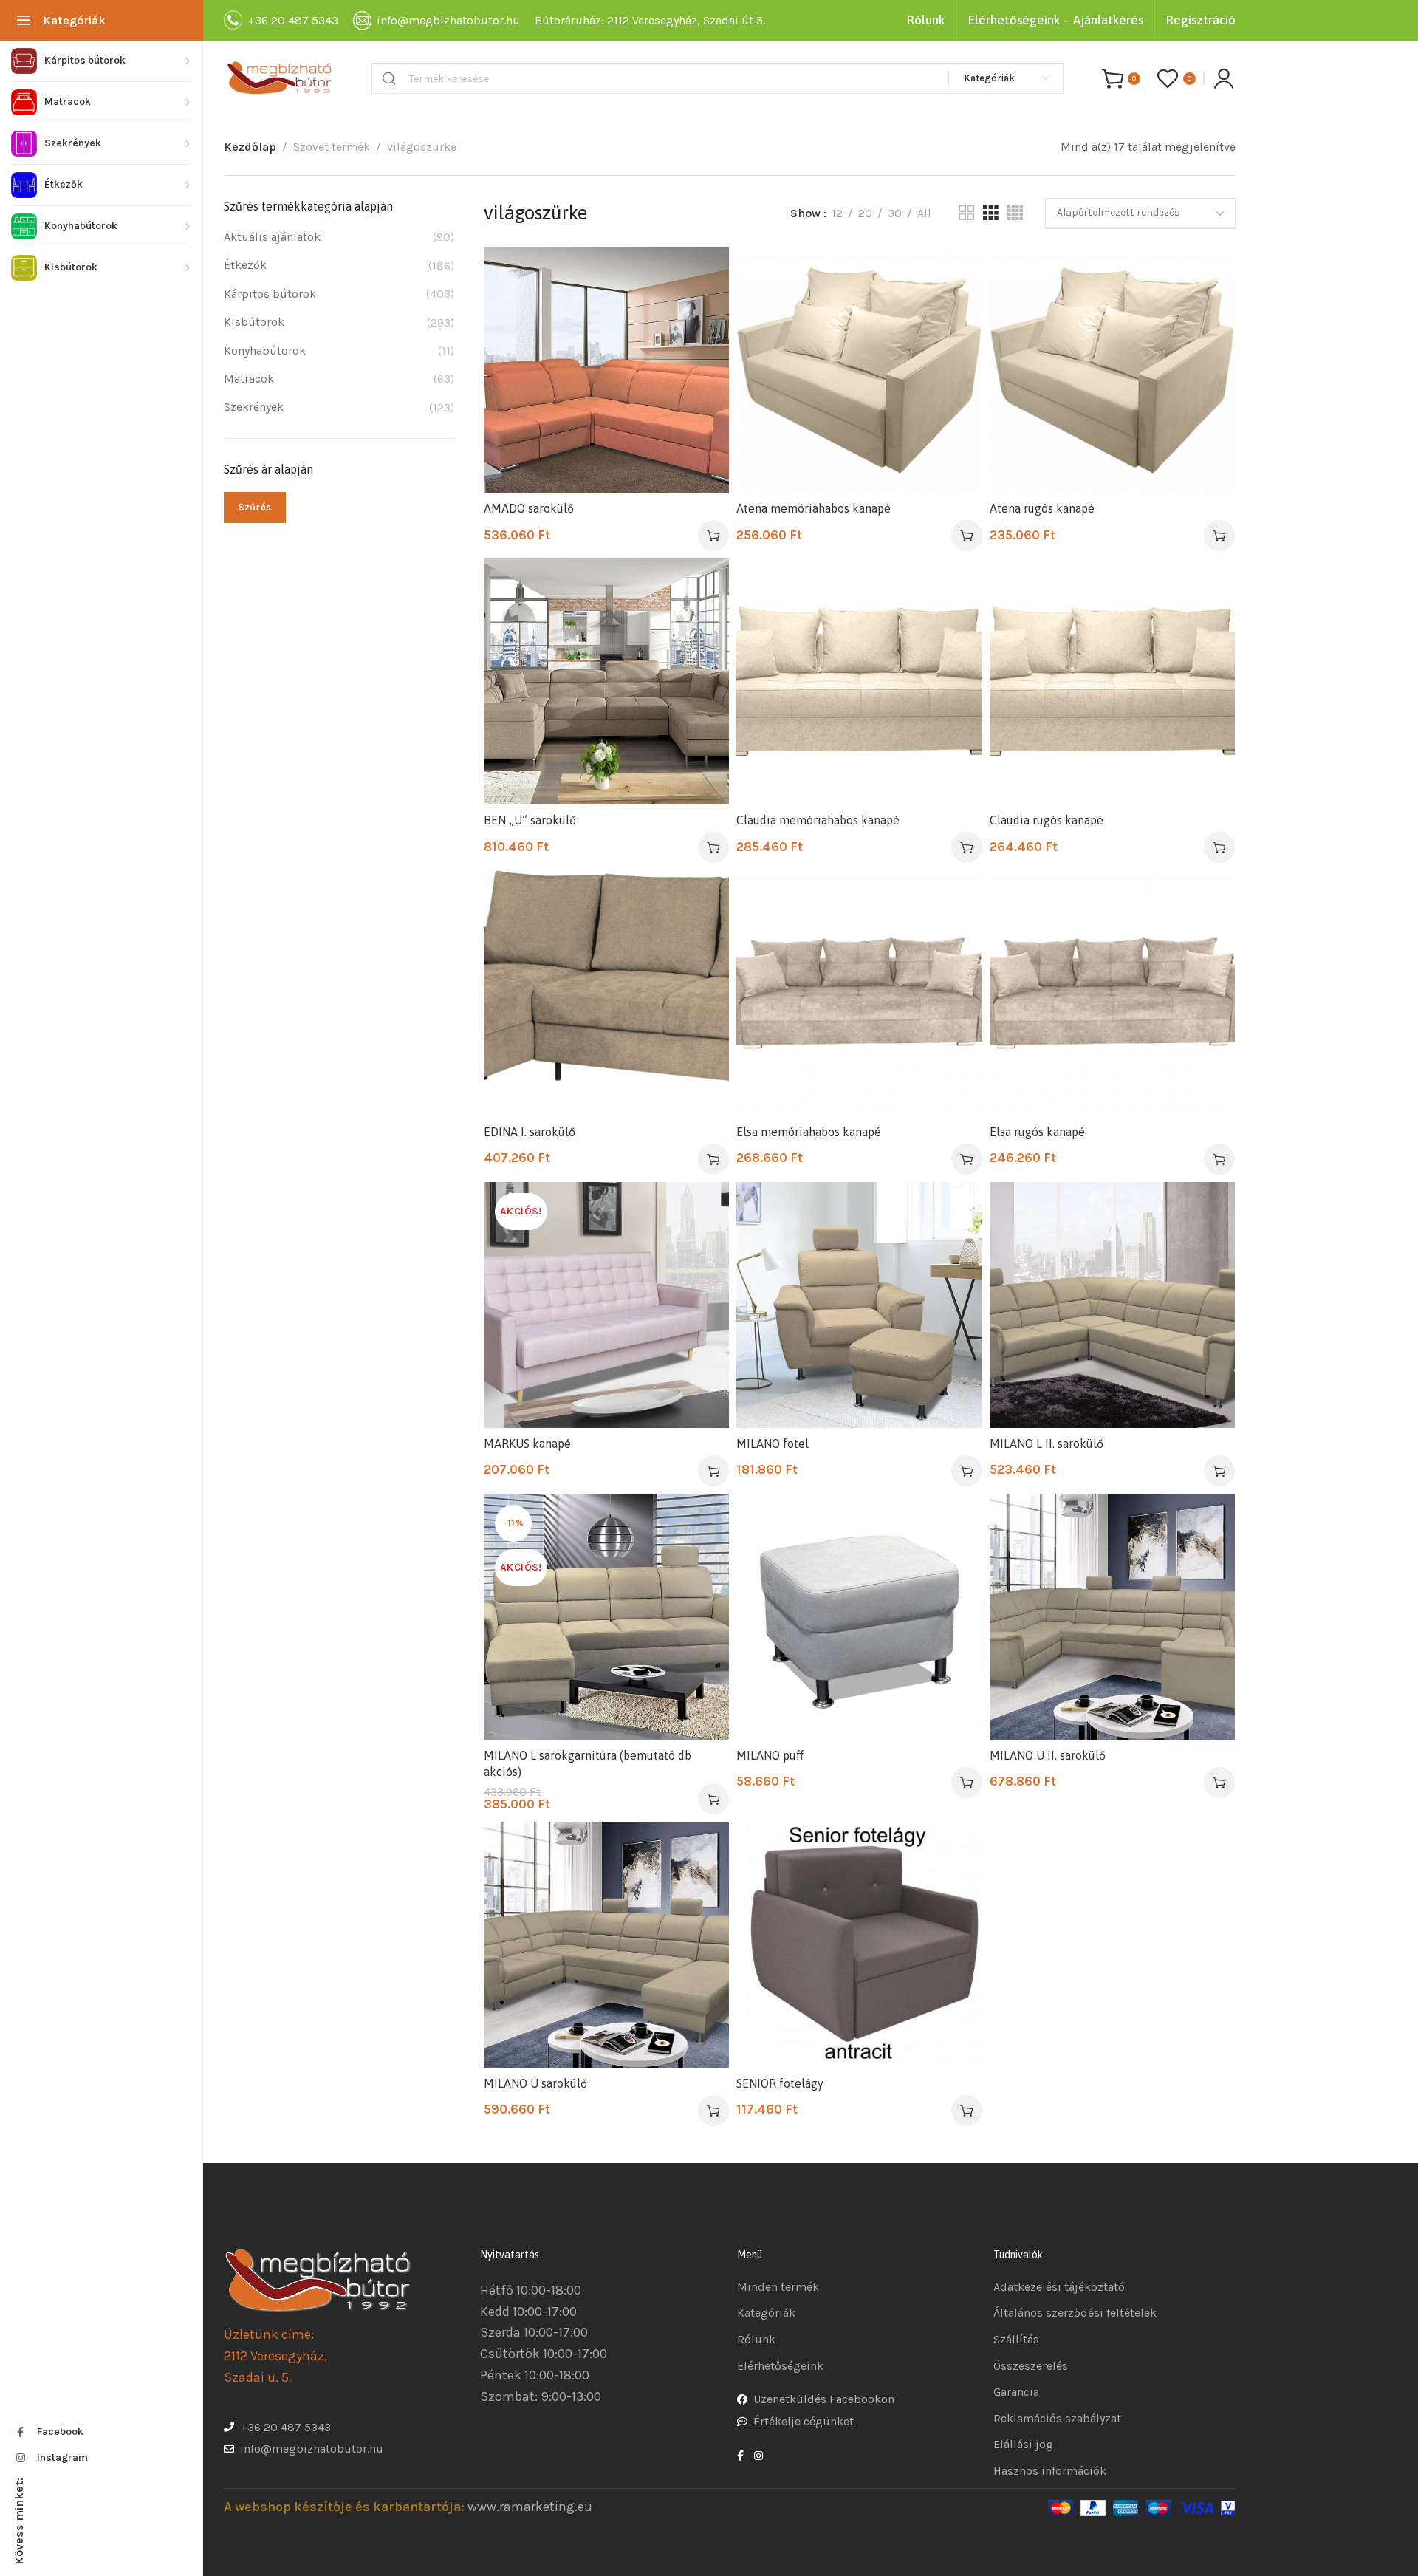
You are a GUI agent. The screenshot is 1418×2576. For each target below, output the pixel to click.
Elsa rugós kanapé (1037, 1132)
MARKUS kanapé (527, 1444)
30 (895, 213)
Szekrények (254, 407)
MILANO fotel (773, 1444)
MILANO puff (770, 1755)
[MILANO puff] (859, 1616)
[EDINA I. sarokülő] (606, 993)
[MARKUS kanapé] (606, 1305)
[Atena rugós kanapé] (1112, 370)
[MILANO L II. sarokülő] (1112, 1305)
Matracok (249, 379)
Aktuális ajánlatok (272, 237)
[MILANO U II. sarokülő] (1112, 1616)
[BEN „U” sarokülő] (606, 681)
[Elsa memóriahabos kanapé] (859, 993)
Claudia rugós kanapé (1047, 820)
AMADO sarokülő (529, 508)
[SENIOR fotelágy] (859, 1944)
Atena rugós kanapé (1042, 508)
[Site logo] (279, 78)
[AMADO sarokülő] (606, 370)
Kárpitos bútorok (270, 294)
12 (837, 213)
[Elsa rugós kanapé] (1112, 993)
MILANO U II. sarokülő (1048, 1755)
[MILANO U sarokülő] (606, 1944)
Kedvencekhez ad (703, 274)
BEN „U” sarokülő (530, 820)
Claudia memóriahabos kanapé (818, 820)
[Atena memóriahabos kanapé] (859, 370)
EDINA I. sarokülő (530, 1132)
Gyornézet (703, 310)
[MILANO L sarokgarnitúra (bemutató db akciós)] (606, 1616)
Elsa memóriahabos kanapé (809, 1132)
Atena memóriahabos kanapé (814, 508)
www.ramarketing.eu (530, 2507)
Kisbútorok (254, 322)
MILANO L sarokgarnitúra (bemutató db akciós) (588, 1763)
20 (865, 213)
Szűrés (255, 507)
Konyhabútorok (265, 351)
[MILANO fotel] (859, 1305)
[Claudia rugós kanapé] (1112, 681)
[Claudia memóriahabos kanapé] (859, 681)
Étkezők (245, 265)
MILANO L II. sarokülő (1047, 1444)
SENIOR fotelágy (780, 2083)
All (924, 213)
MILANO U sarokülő (535, 2083)
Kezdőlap (250, 147)
